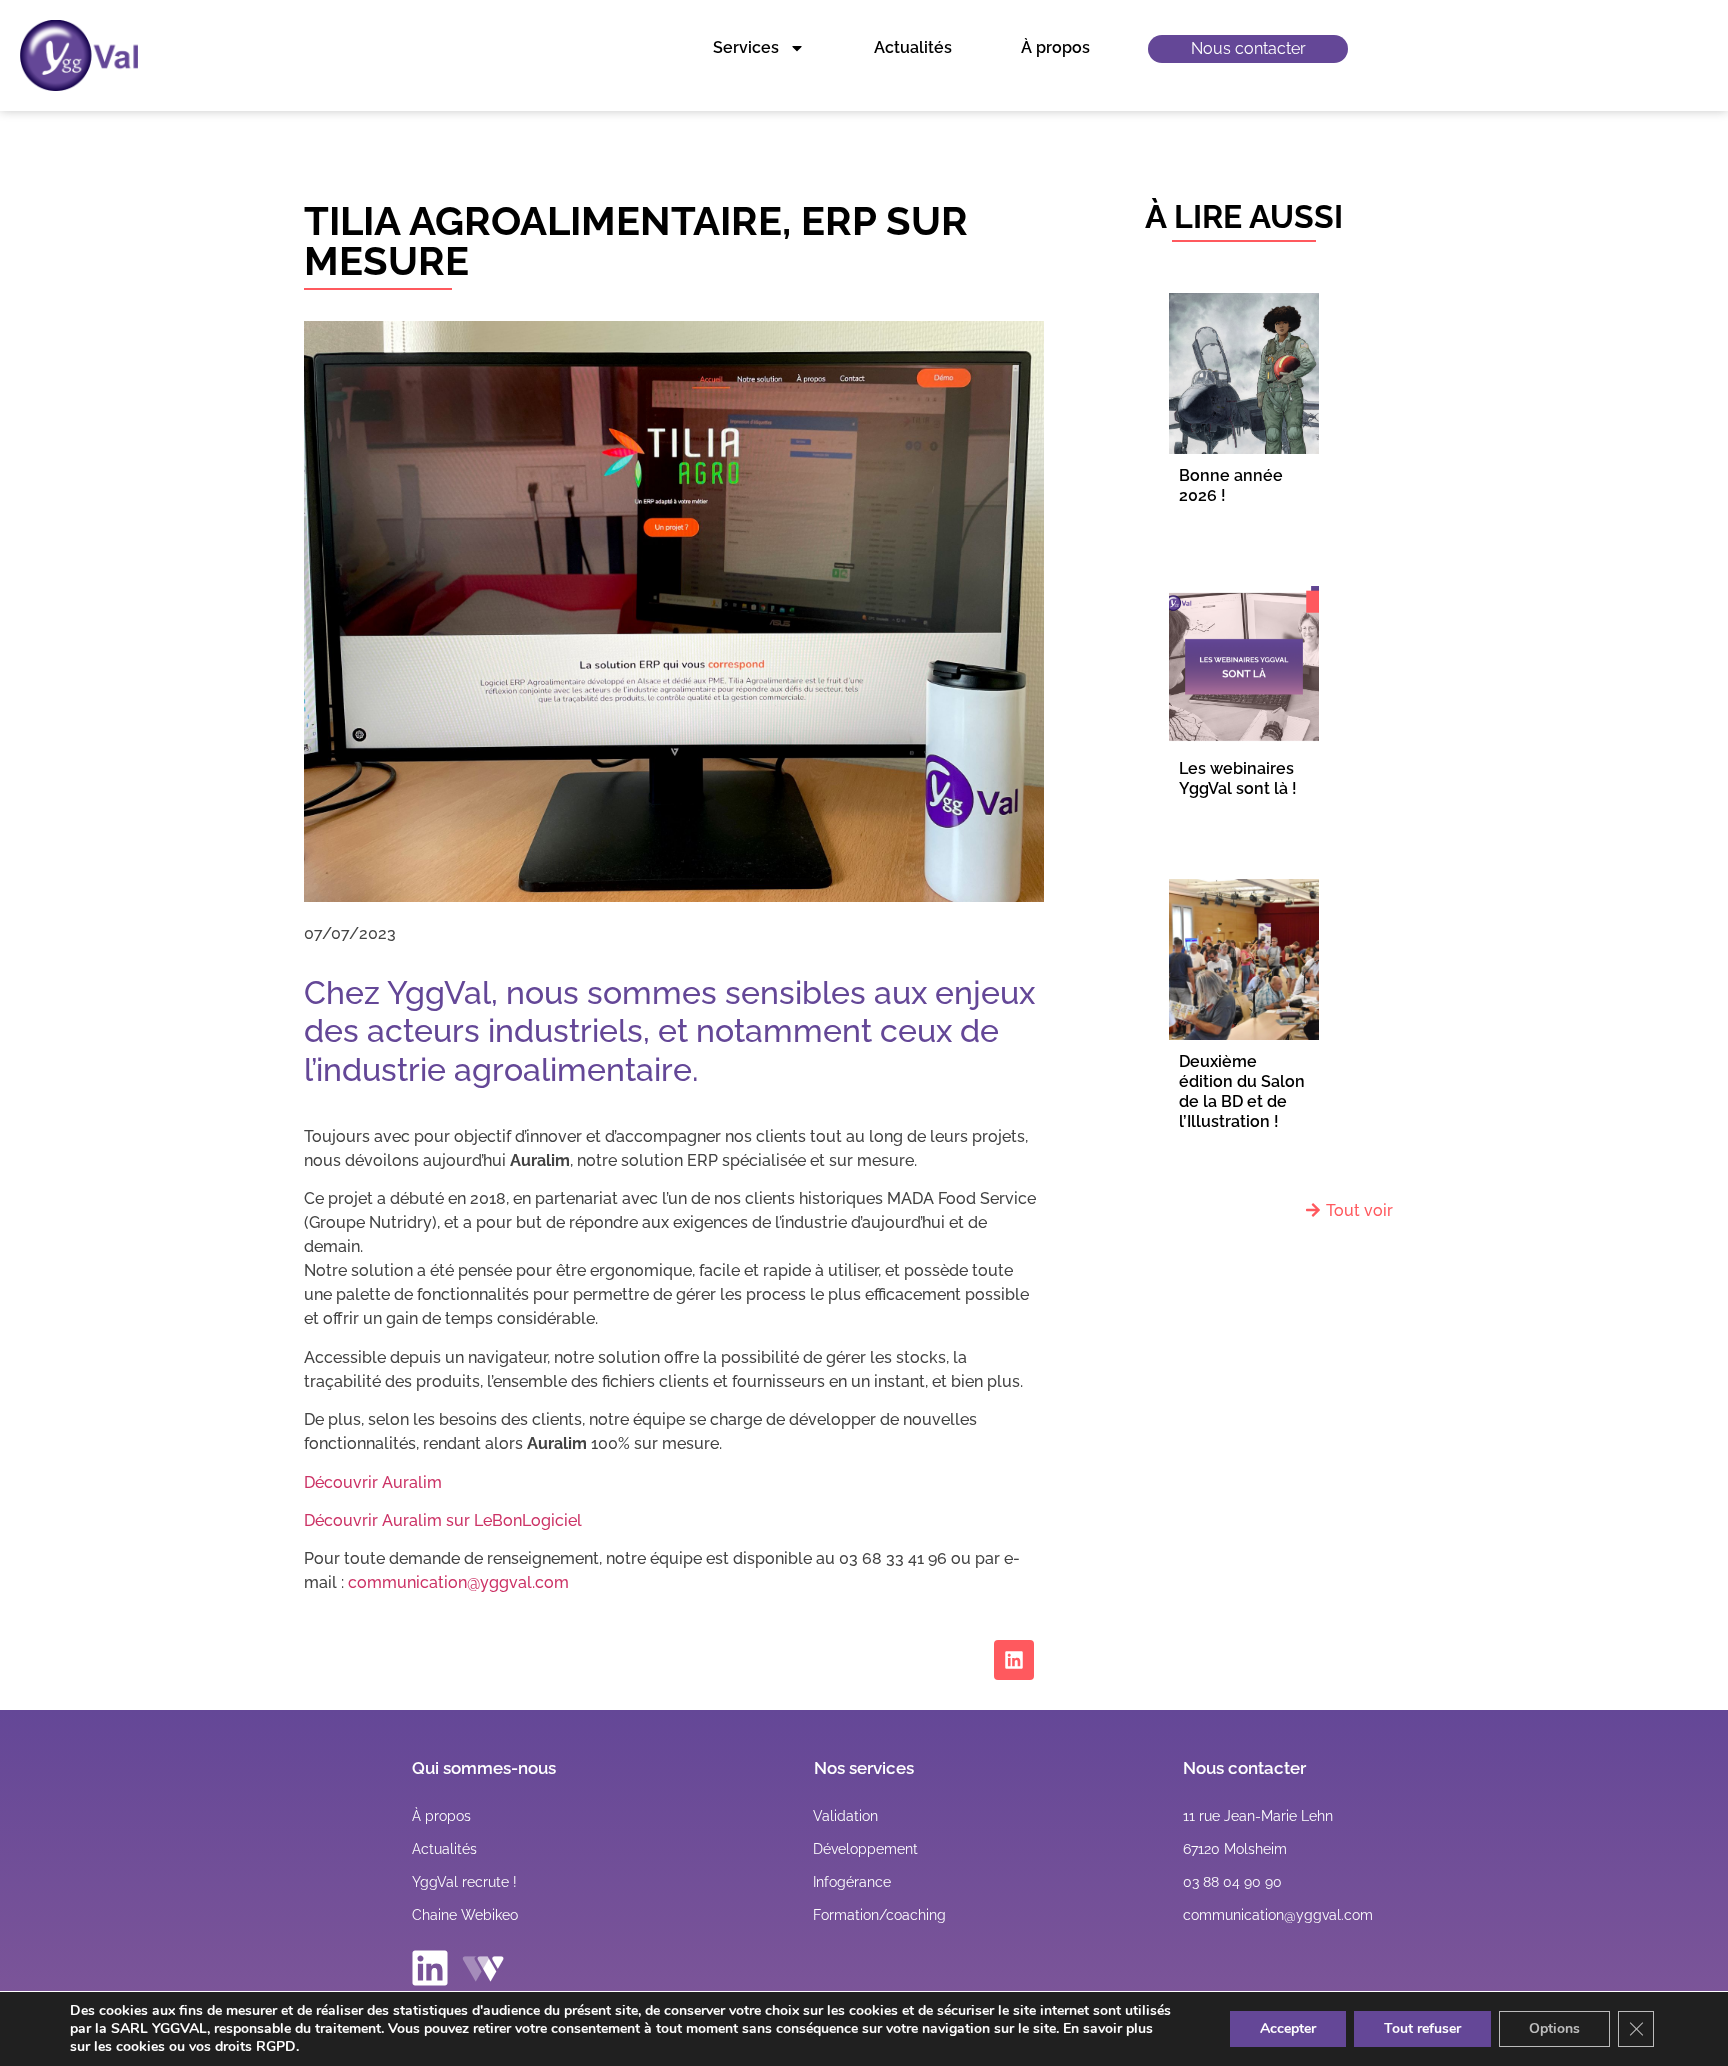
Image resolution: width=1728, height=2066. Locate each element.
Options (1554, 2028)
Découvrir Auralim (373, 1482)
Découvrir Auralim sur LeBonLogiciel (443, 1520)
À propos (1055, 47)
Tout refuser (1422, 2028)
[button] (1258, 1816)
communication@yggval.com (458, 1582)
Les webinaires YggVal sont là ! (1238, 778)
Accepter (1288, 2028)
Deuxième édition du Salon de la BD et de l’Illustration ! (1242, 1091)
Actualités (913, 47)
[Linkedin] (1014, 1660)
